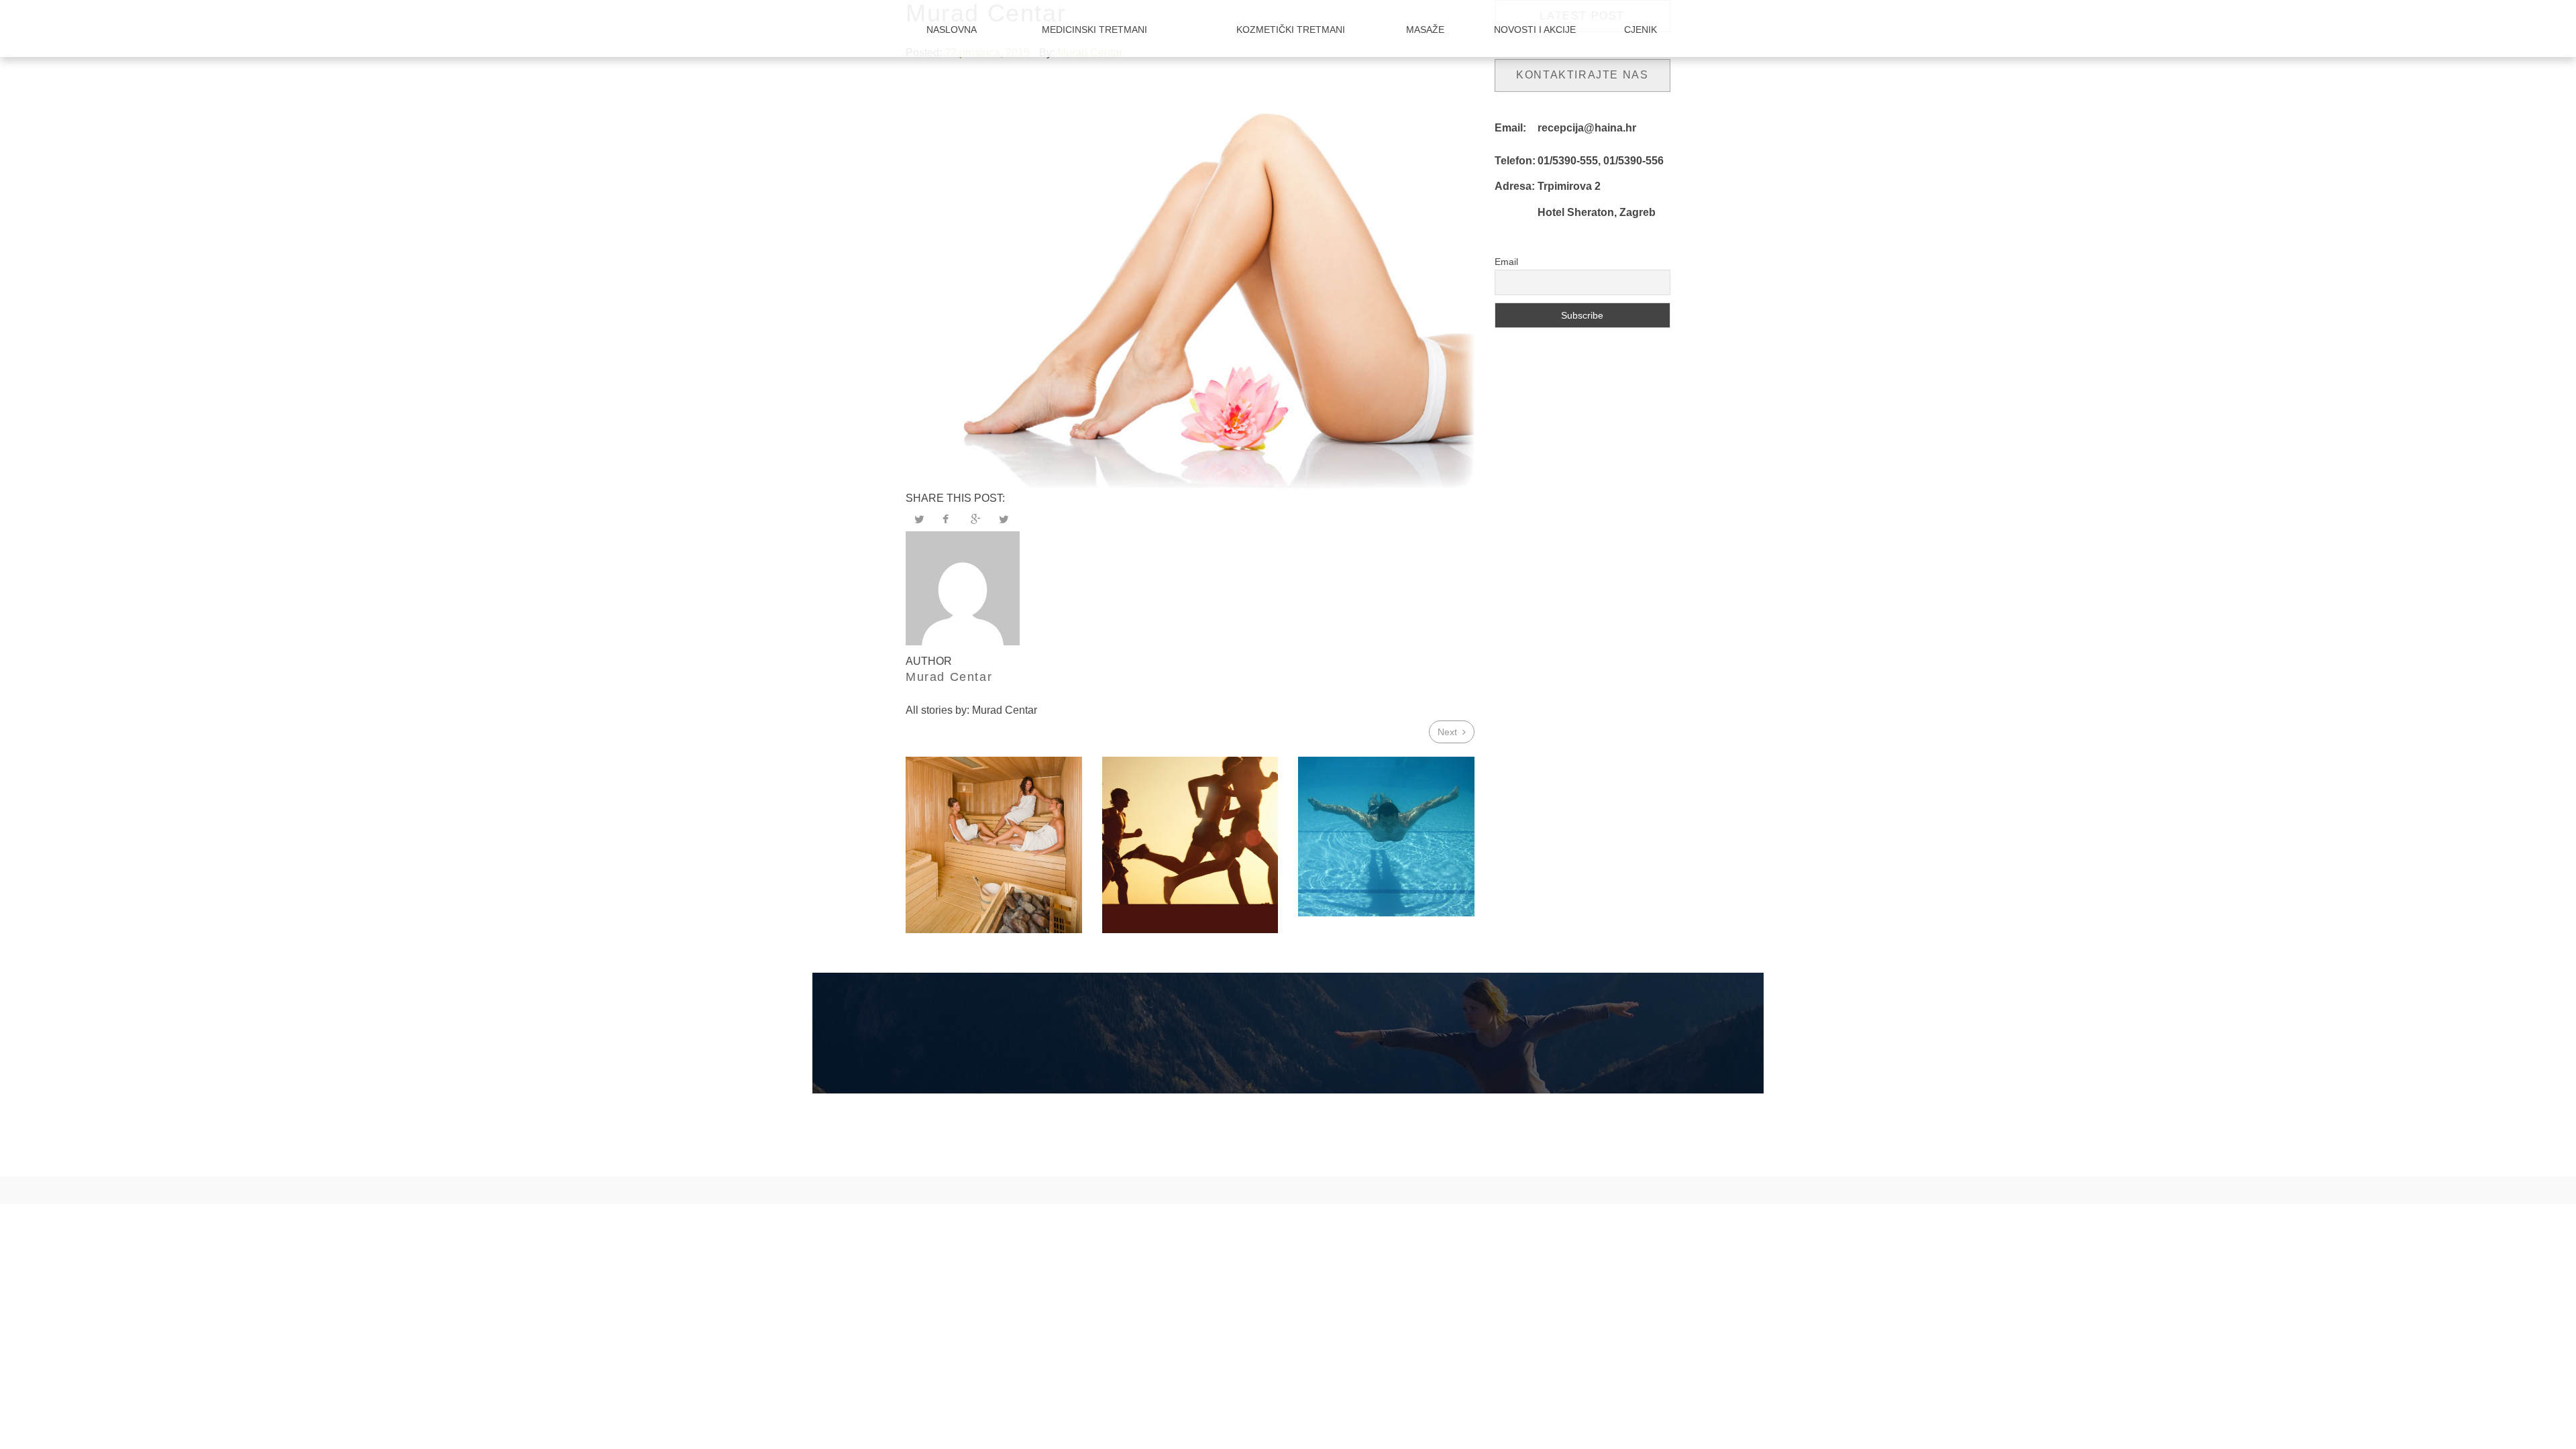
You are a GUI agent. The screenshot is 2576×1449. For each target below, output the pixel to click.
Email (1506, 262)
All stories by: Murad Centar (971, 710)
